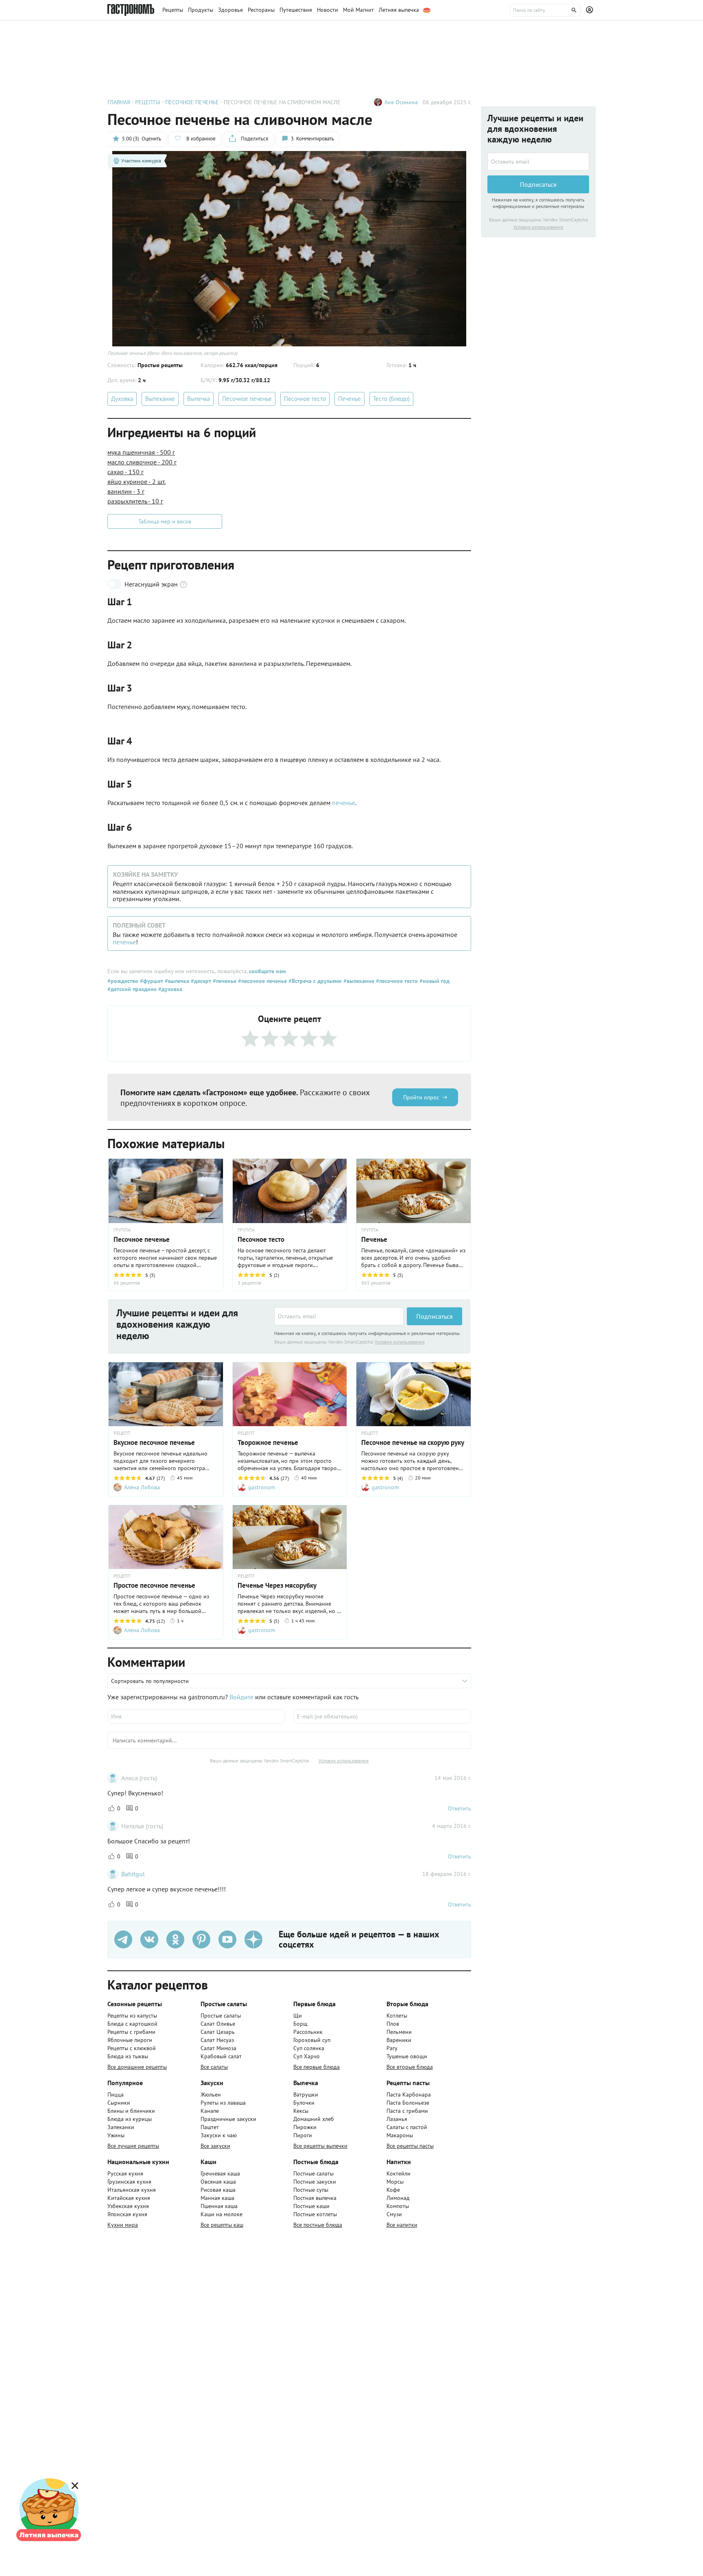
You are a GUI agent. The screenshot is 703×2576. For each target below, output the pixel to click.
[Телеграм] (123, 1939)
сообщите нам (267, 971)
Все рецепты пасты (410, 2146)
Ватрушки (306, 2095)
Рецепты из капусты (132, 2016)
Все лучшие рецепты (133, 2146)
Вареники (399, 2040)
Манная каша (217, 2198)
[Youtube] (227, 1939)
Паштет (210, 2127)
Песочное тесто (305, 399)
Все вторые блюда (410, 2067)
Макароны (400, 2135)
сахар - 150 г (126, 472)
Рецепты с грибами (131, 2032)
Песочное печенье (247, 399)
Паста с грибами (407, 2111)
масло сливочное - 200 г (142, 462)
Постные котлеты (315, 2214)
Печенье (349, 399)
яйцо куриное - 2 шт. (136, 481)
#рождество (123, 981)
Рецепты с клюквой (132, 2048)
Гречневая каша (220, 2173)
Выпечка (199, 399)
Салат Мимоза (218, 2048)
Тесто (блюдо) (391, 399)
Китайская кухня (129, 2198)
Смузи (394, 2214)
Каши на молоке (222, 2214)
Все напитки (402, 2225)
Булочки (304, 2103)
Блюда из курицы (130, 2119)
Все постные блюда (318, 2225)
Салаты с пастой (407, 2127)
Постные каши (311, 2206)
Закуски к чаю (219, 2135)
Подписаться (434, 1316)
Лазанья (397, 2119)
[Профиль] (591, 10)
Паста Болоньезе (408, 2103)
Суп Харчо (307, 2056)
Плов (393, 2024)
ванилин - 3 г (126, 491)
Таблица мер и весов (165, 521)
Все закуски (215, 2146)
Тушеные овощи (407, 2056)
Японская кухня (127, 2214)
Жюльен (211, 2095)
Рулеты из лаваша (223, 2103)
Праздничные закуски (228, 2119)
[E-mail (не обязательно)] (382, 1716)
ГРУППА (122, 1230)
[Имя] (196, 1716)
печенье (344, 803)
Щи (298, 2016)
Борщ (300, 2024)
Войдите (241, 1697)
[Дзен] (253, 1939)
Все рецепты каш (222, 2225)
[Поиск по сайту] (545, 10)
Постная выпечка (315, 2198)
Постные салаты (313, 2173)
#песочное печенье (262, 981)
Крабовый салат (221, 2056)
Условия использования (400, 1342)
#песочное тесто (396, 981)
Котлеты (397, 2016)
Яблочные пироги (130, 2040)
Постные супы (311, 2190)
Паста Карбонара (409, 2095)
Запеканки (121, 2127)
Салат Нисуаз (217, 2040)
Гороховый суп (312, 2040)
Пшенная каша (219, 2206)
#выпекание (358, 981)
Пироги (303, 2135)
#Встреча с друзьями (314, 981)
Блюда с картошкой (132, 2024)
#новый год (434, 981)
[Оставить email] (339, 1316)
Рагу (392, 2048)
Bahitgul (133, 1874)
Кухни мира (123, 2225)
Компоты (398, 2206)
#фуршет (151, 981)
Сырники (119, 2103)
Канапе (210, 2111)
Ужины (116, 2135)
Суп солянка (309, 2048)
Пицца (116, 2095)
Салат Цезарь (218, 2032)
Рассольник (308, 2032)
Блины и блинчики (131, 2111)
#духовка (169, 989)
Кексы (301, 2111)
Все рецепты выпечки (320, 2146)
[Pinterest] (201, 1939)
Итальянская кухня (132, 2190)
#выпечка (176, 981)
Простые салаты (221, 2016)
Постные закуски (315, 2182)
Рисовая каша (218, 2190)
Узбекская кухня (128, 2206)
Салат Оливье (218, 2024)
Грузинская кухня (129, 2182)
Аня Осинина (401, 102)
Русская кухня (125, 2173)
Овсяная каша (218, 2182)
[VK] (149, 1939)
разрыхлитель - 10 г (135, 501)
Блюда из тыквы (128, 2056)
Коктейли (398, 2173)
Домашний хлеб (314, 2119)
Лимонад (398, 2198)
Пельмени (399, 2032)
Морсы (395, 2182)
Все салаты (214, 2067)
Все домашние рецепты (137, 2067)
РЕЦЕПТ (122, 1433)
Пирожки (305, 2127)
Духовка (122, 399)
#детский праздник (132, 989)
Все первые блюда (317, 2067)
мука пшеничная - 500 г (141, 452)
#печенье (224, 981)
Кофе (393, 2190)
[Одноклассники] (175, 1939)
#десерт (200, 981)
